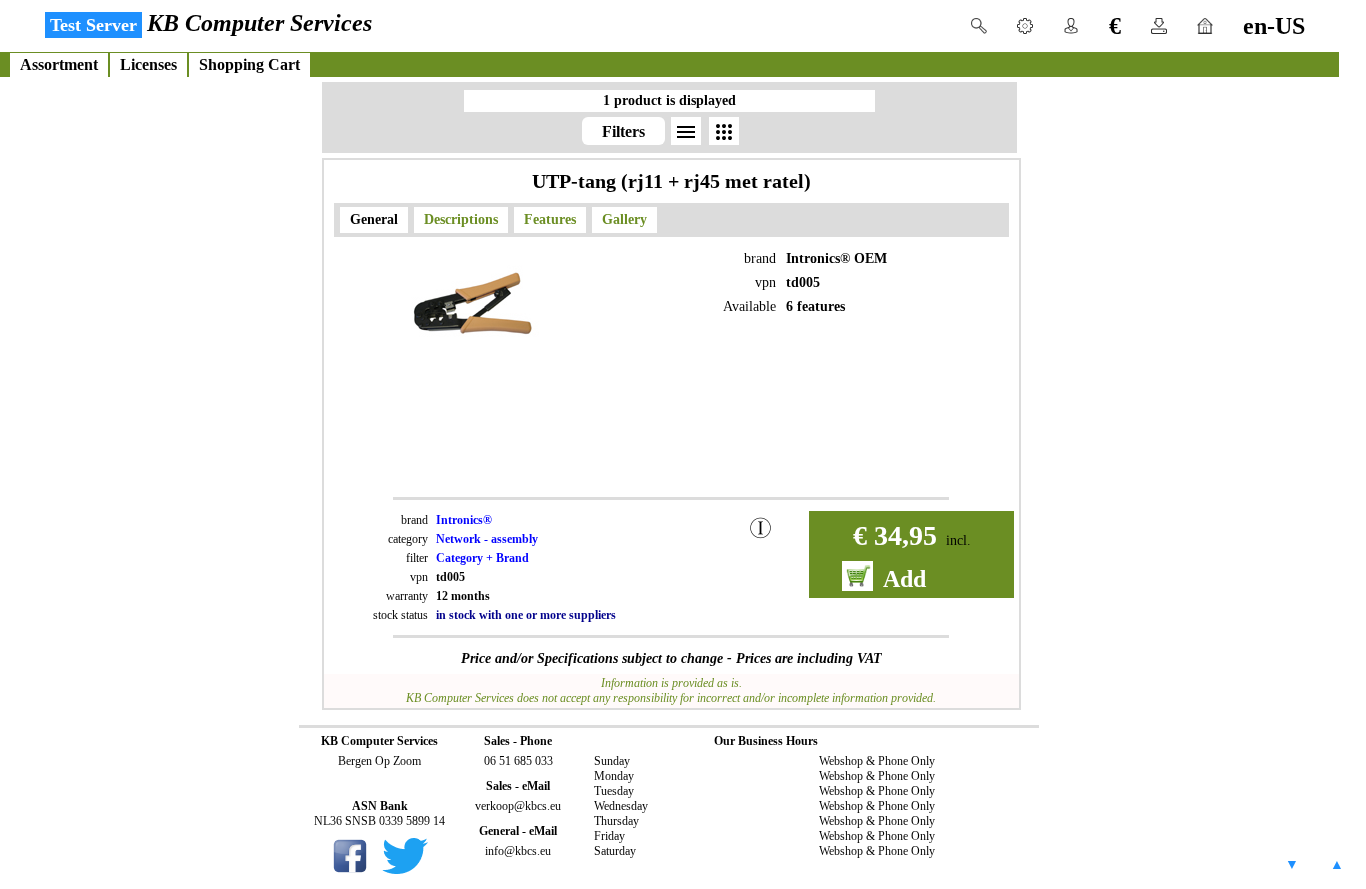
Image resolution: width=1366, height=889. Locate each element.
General (374, 219)
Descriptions (461, 219)
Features (550, 219)
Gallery (624, 219)
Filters (623, 131)
